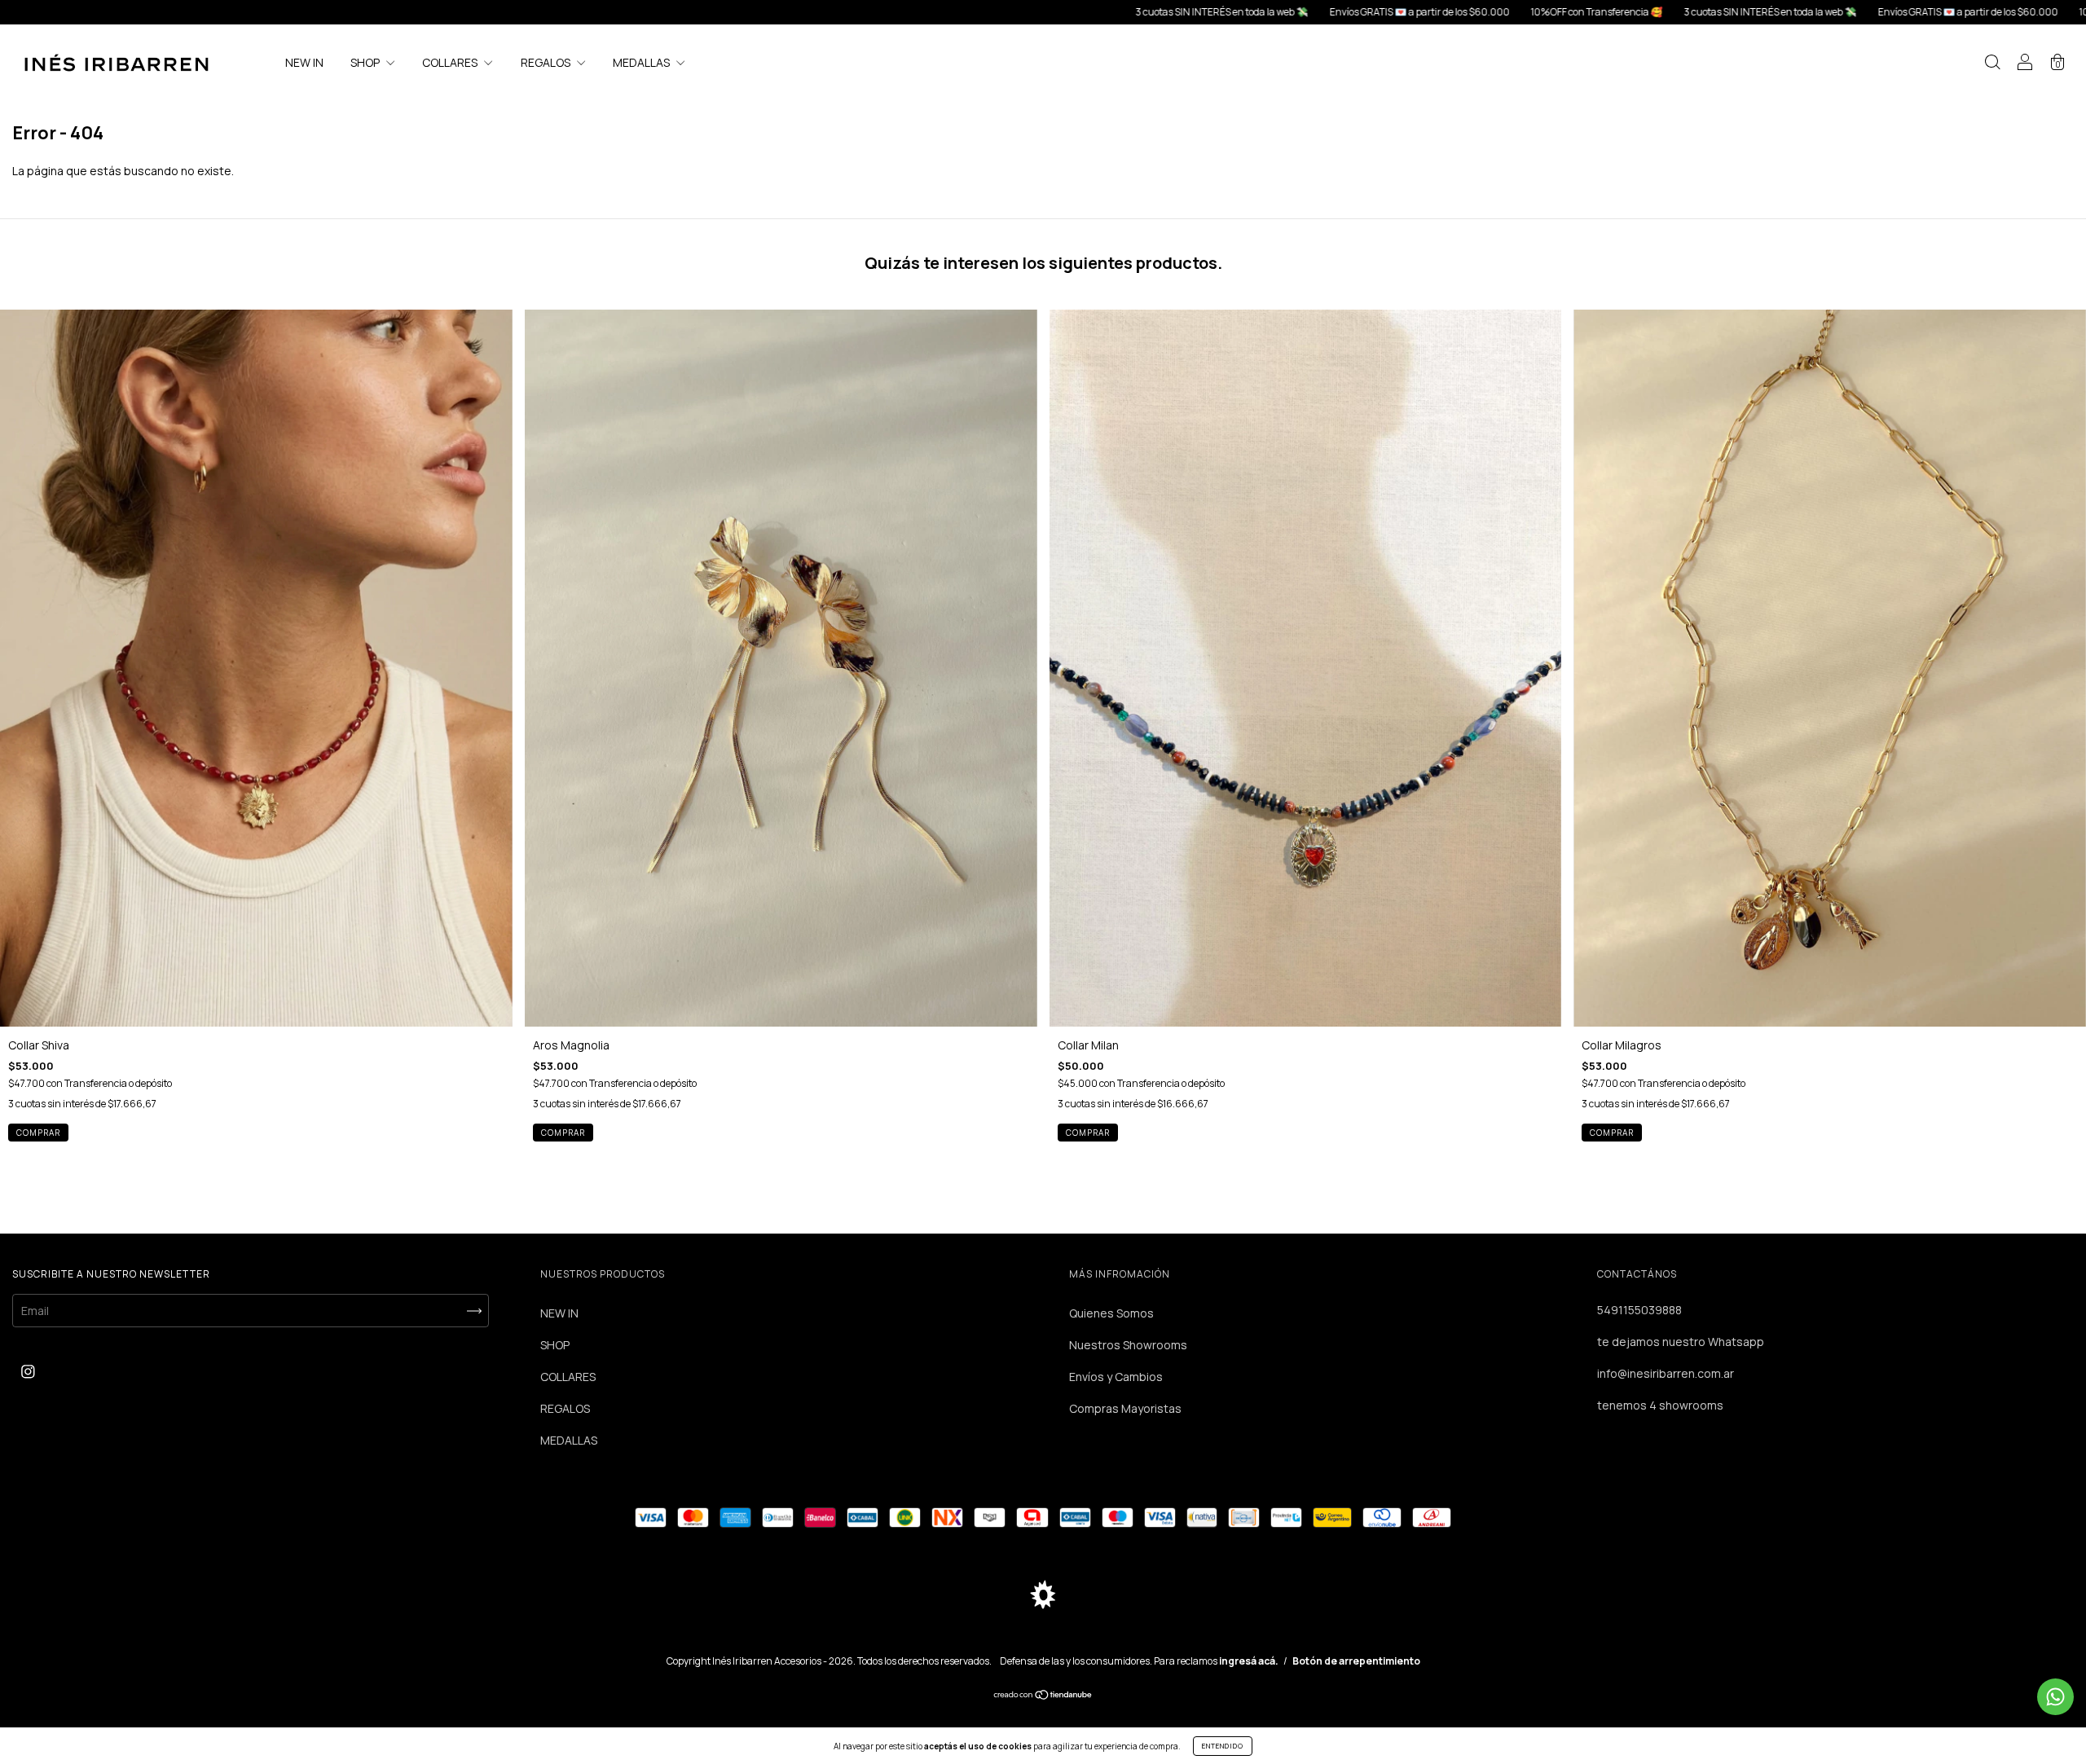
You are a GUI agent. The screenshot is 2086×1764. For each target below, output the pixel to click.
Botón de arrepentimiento (1356, 1661)
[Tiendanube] (1043, 1695)
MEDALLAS (643, 62)
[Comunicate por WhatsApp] (2055, 1697)
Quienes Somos (1111, 1313)
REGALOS (547, 62)
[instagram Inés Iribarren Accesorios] (28, 1371)
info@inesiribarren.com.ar (1666, 1373)
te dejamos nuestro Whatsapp (1681, 1342)
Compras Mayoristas (1125, 1408)
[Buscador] (1992, 64)
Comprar (1088, 1133)
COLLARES (451, 62)
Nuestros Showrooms (1128, 1345)
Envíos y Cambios (1116, 1377)
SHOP (366, 62)
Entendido (1223, 1746)
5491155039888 (1639, 1310)
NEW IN (304, 62)
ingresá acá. (1249, 1661)
